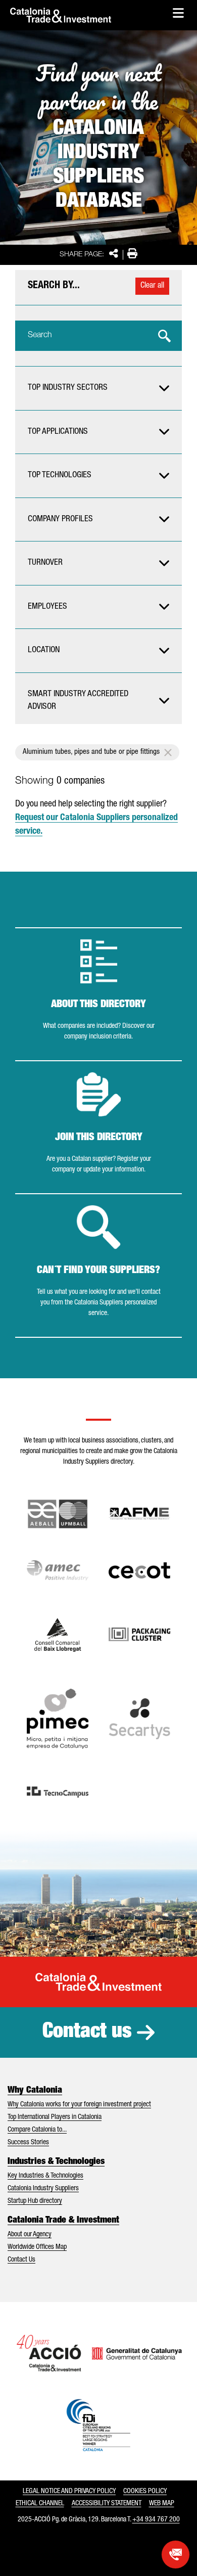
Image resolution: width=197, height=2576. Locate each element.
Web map (162, 2504)
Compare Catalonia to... (37, 2130)
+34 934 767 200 (156, 2520)
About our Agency (30, 2235)
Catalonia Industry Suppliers (43, 2189)
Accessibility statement (107, 2504)
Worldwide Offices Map (37, 2247)
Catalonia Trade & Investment (63, 2221)
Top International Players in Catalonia (55, 2117)
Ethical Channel (40, 2504)
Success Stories (28, 2143)
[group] (98, 388)
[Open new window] (58, 1635)
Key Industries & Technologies (45, 2176)
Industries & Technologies (56, 2162)
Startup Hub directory (35, 2201)
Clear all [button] (152, 286)
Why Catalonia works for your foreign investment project (79, 2105)
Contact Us (21, 2260)
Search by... (54, 286)
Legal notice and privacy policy (69, 2492)
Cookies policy (145, 2492)
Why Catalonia (35, 2091)
